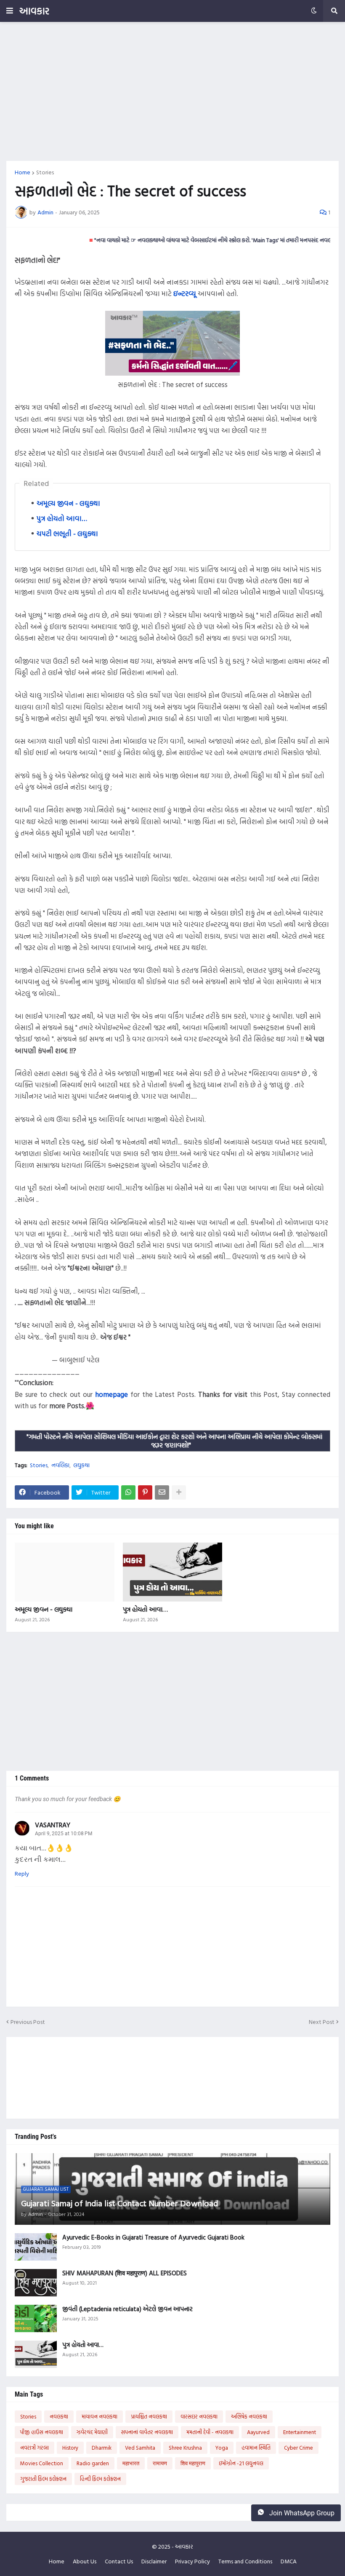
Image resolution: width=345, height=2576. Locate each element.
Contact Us (119, 2561)
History (70, 2448)
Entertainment (300, 2432)
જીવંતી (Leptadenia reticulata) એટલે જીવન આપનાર (127, 2309)
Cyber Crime (299, 2448)
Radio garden (93, 2463)
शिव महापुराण (193, 2463)
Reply (22, 1874)
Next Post (322, 2022)
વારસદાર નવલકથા (199, 2416)
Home (23, 172)
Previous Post (28, 2022)
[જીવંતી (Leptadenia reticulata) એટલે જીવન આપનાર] (36, 2318)
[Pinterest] (145, 1492)
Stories (45, 172)
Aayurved (258, 2432)
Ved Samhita (140, 2448)
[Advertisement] (172, 91)
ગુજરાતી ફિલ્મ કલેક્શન (43, 2479)
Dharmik (102, 2448)
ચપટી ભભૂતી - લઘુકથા (67, 533)
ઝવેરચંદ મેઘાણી (92, 2432)
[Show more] (179, 1492)
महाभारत (131, 2463)
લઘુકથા (81, 1465)
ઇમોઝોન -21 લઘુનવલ (241, 2463)
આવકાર (34, 11)
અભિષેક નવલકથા (249, 2416)
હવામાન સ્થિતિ (256, 2448)
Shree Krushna (185, 2448)
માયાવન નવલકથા (100, 2416)
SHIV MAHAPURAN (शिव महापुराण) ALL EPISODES (125, 2273)
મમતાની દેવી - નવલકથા (210, 2432)
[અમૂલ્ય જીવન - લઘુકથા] (65, 1572)
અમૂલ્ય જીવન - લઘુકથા (68, 503)
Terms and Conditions (245, 2561)
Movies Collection (42, 2463)
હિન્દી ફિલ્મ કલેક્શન (100, 2479)
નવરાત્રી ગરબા (34, 2448)
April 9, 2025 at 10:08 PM (64, 1834)
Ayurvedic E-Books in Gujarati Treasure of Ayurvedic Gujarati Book (153, 2237)
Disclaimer (154, 2561)
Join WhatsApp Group (301, 2513)
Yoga (222, 2448)
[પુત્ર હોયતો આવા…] (173, 1572)
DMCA (289, 2561)
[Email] (162, 1492)
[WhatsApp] (128, 1492)
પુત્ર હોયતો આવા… (62, 518)
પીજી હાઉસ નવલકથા (42, 2432)
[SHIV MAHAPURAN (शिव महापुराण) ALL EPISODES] (36, 2283)
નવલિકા (60, 1465)
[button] (10, 11)
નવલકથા (59, 2416)
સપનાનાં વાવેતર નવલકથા (147, 2432)
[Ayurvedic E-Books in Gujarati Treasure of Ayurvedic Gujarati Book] (36, 2247)
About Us (85, 2561)
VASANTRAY (53, 1825)
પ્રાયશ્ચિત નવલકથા (149, 2416)
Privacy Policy (192, 2561)
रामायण (160, 2463)
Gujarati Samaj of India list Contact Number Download (119, 2203)
